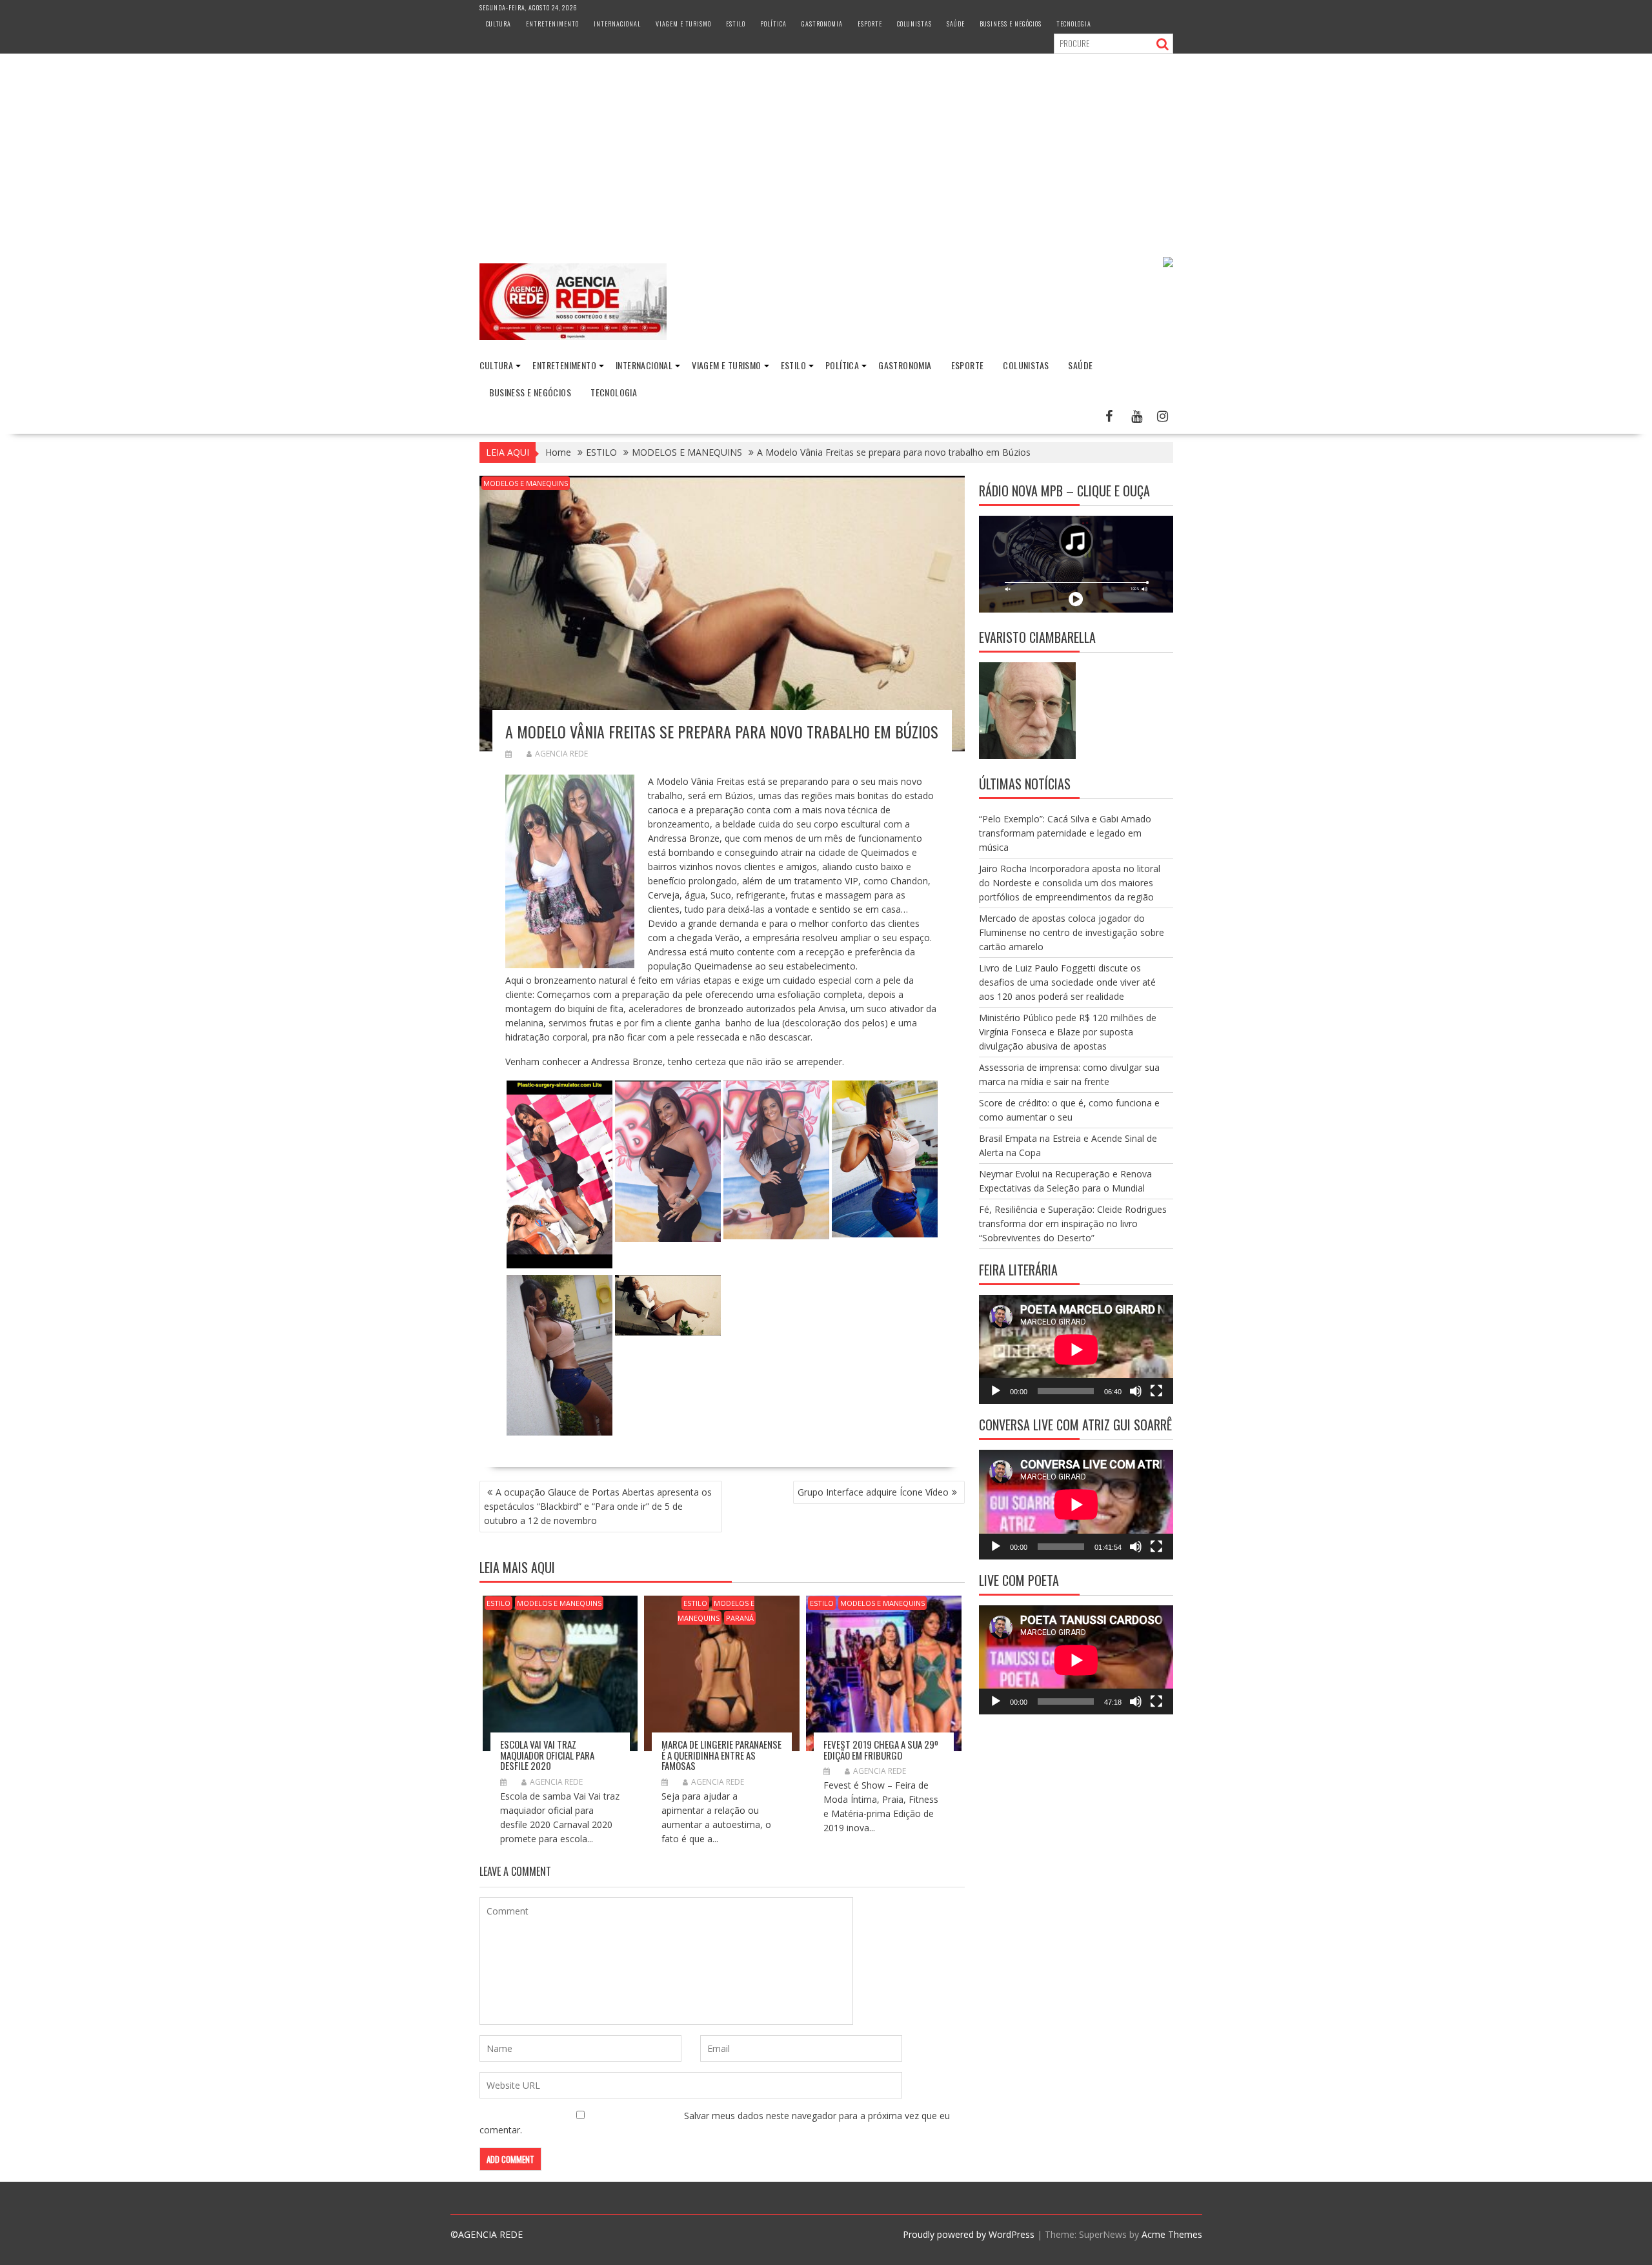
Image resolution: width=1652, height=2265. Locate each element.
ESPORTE (870, 24)
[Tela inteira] (1156, 1391)
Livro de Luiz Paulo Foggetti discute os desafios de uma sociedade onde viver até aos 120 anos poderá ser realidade (1067, 982)
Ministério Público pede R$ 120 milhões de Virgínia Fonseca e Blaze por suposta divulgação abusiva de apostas (1068, 1032)
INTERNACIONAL (617, 24)
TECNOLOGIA (1074, 24)
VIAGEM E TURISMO (683, 24)
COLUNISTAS (914, 24)
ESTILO (736, 24)
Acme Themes (1172, 2234)
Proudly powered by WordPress (969, 2234)
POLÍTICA (773, 24)
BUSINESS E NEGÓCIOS (1011, 24)
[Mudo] (1136, 1391)
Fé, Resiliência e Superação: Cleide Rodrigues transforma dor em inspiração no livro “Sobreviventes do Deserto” (1073, 1224)
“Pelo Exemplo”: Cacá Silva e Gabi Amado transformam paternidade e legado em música (1065, 833)
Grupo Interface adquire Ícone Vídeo (873, 1492)
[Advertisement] (826, 150)
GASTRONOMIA (822, 24)
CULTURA (499, 24)
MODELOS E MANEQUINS (526, 483)
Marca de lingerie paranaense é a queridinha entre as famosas (721, 1755)
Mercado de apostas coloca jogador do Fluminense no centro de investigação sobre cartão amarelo (1072, 932)
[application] (1076, 1349)
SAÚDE (956, 24)
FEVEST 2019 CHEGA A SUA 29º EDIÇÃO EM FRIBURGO (881, 1750)
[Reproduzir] (996, 1391)
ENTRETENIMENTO (552, 24)
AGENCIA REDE (561, 754)
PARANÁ (740, 1618)
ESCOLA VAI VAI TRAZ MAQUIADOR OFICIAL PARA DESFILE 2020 (547, 1755)
